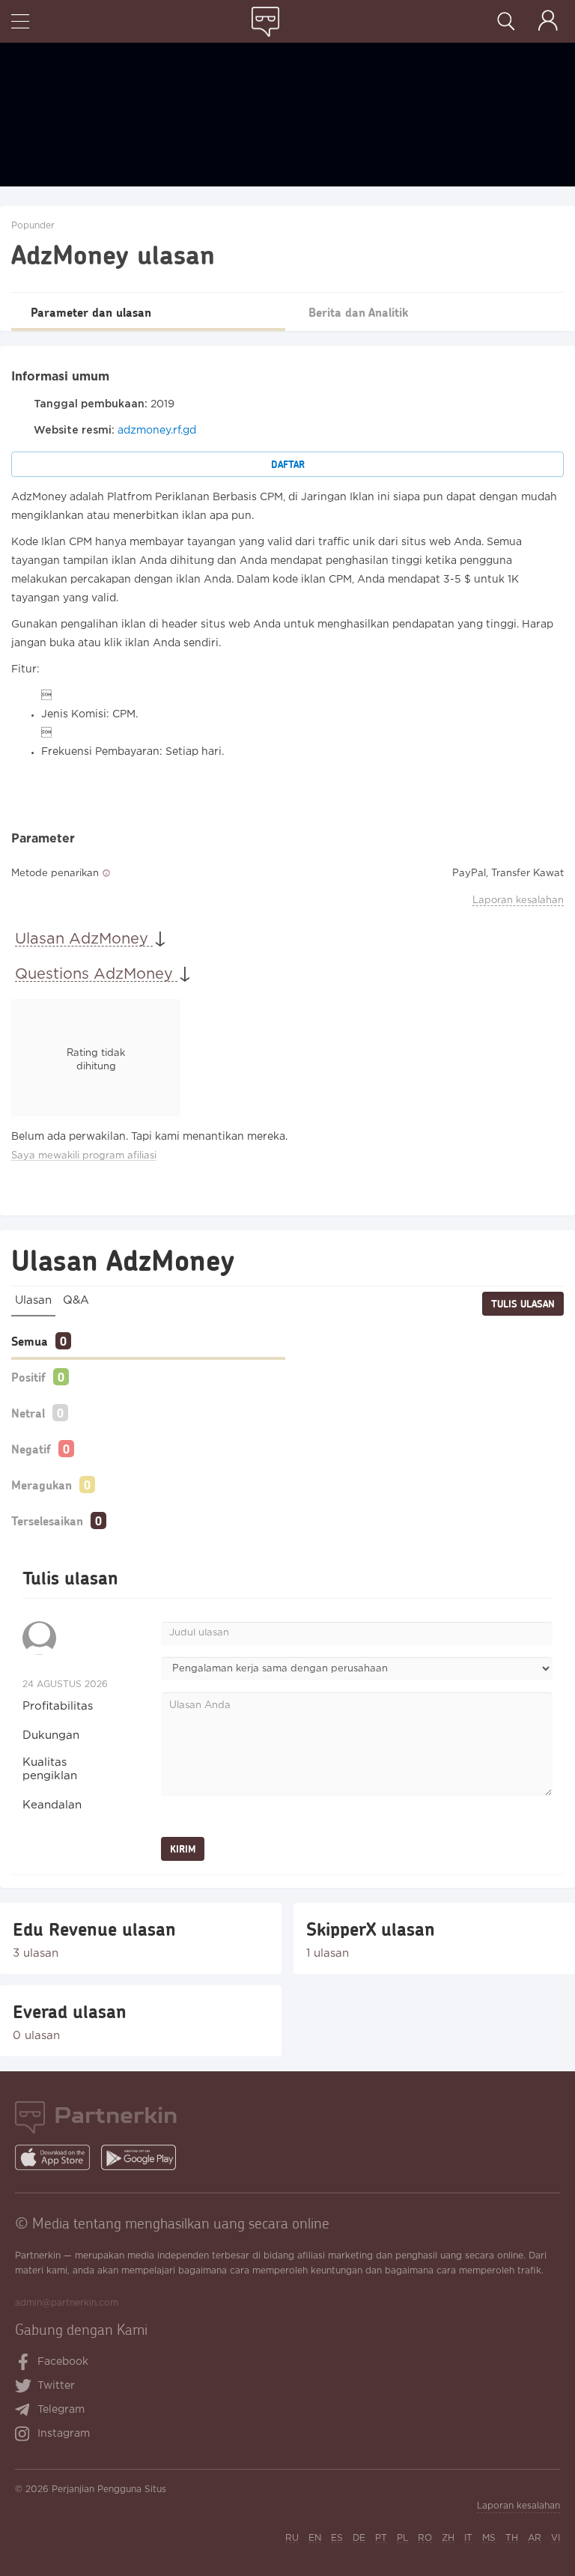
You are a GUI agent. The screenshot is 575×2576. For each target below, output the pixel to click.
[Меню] (20, 23)
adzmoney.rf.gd (157, 431)
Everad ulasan (70, 2011)
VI (556, 2538)
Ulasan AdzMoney (84, 939)
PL (402, 2538)
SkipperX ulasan (371, 1929)
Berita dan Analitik (358, 312)
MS (489, 2538)
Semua (30, 1341)
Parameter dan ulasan (91, 312)
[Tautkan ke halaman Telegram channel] (26, 2411)
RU (292, 2538)
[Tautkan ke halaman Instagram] (26, 2435)
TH (512, 2538)
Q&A (76, 1300)
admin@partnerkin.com (67, 2303)
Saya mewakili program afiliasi (84, 1156)
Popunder (33, 226)
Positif (28, 1377)
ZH (448, 2538)
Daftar (288, 464)
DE (359, 2538)
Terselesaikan (47, 1521)
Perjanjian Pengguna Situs (109, 2490)
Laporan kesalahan (518, 900)
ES (337, 2538)
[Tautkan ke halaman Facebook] (24, 2363)
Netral (28, 1413)
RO (425, 2538)
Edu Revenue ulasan (94, 1929)
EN (315, 2538)
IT (468, 2538)
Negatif (31, 1449)
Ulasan (33, 1300)
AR (535, 2538)
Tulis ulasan (523, 1304)
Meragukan (42, 1485)
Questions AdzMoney (96, 974)
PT (381, 2538)
